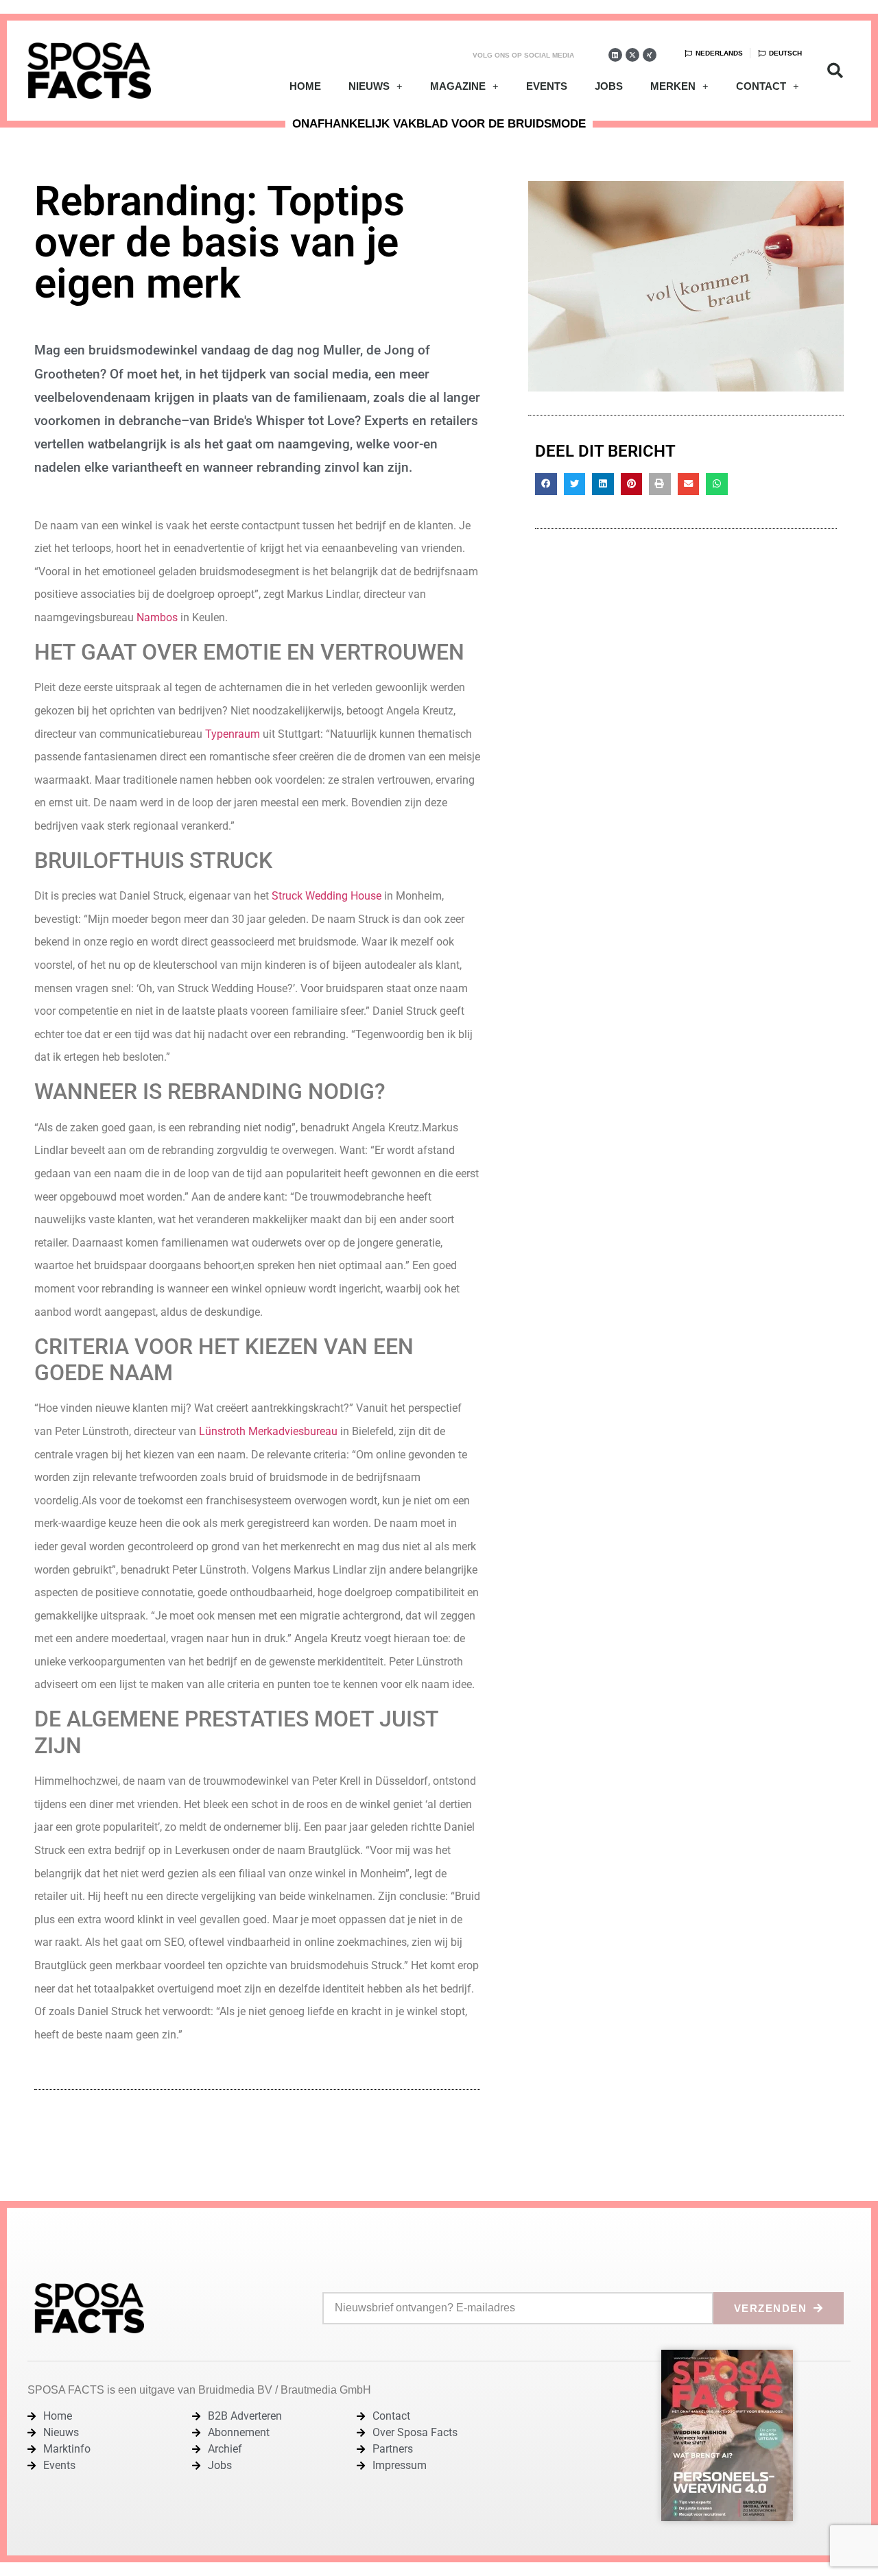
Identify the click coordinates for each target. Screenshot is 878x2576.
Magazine (458, 86)
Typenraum (233, 734)
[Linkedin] (615, 55)
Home (305, 86)
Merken (673, 86)
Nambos (157, 617)
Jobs (609, 86)
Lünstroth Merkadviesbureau (268, 1431)
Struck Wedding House (327, 896)
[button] (835, 71)
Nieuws (369, 86)
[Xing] (650, 55)
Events (547, 86)
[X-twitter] (632, 55)
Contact (761, 86)
